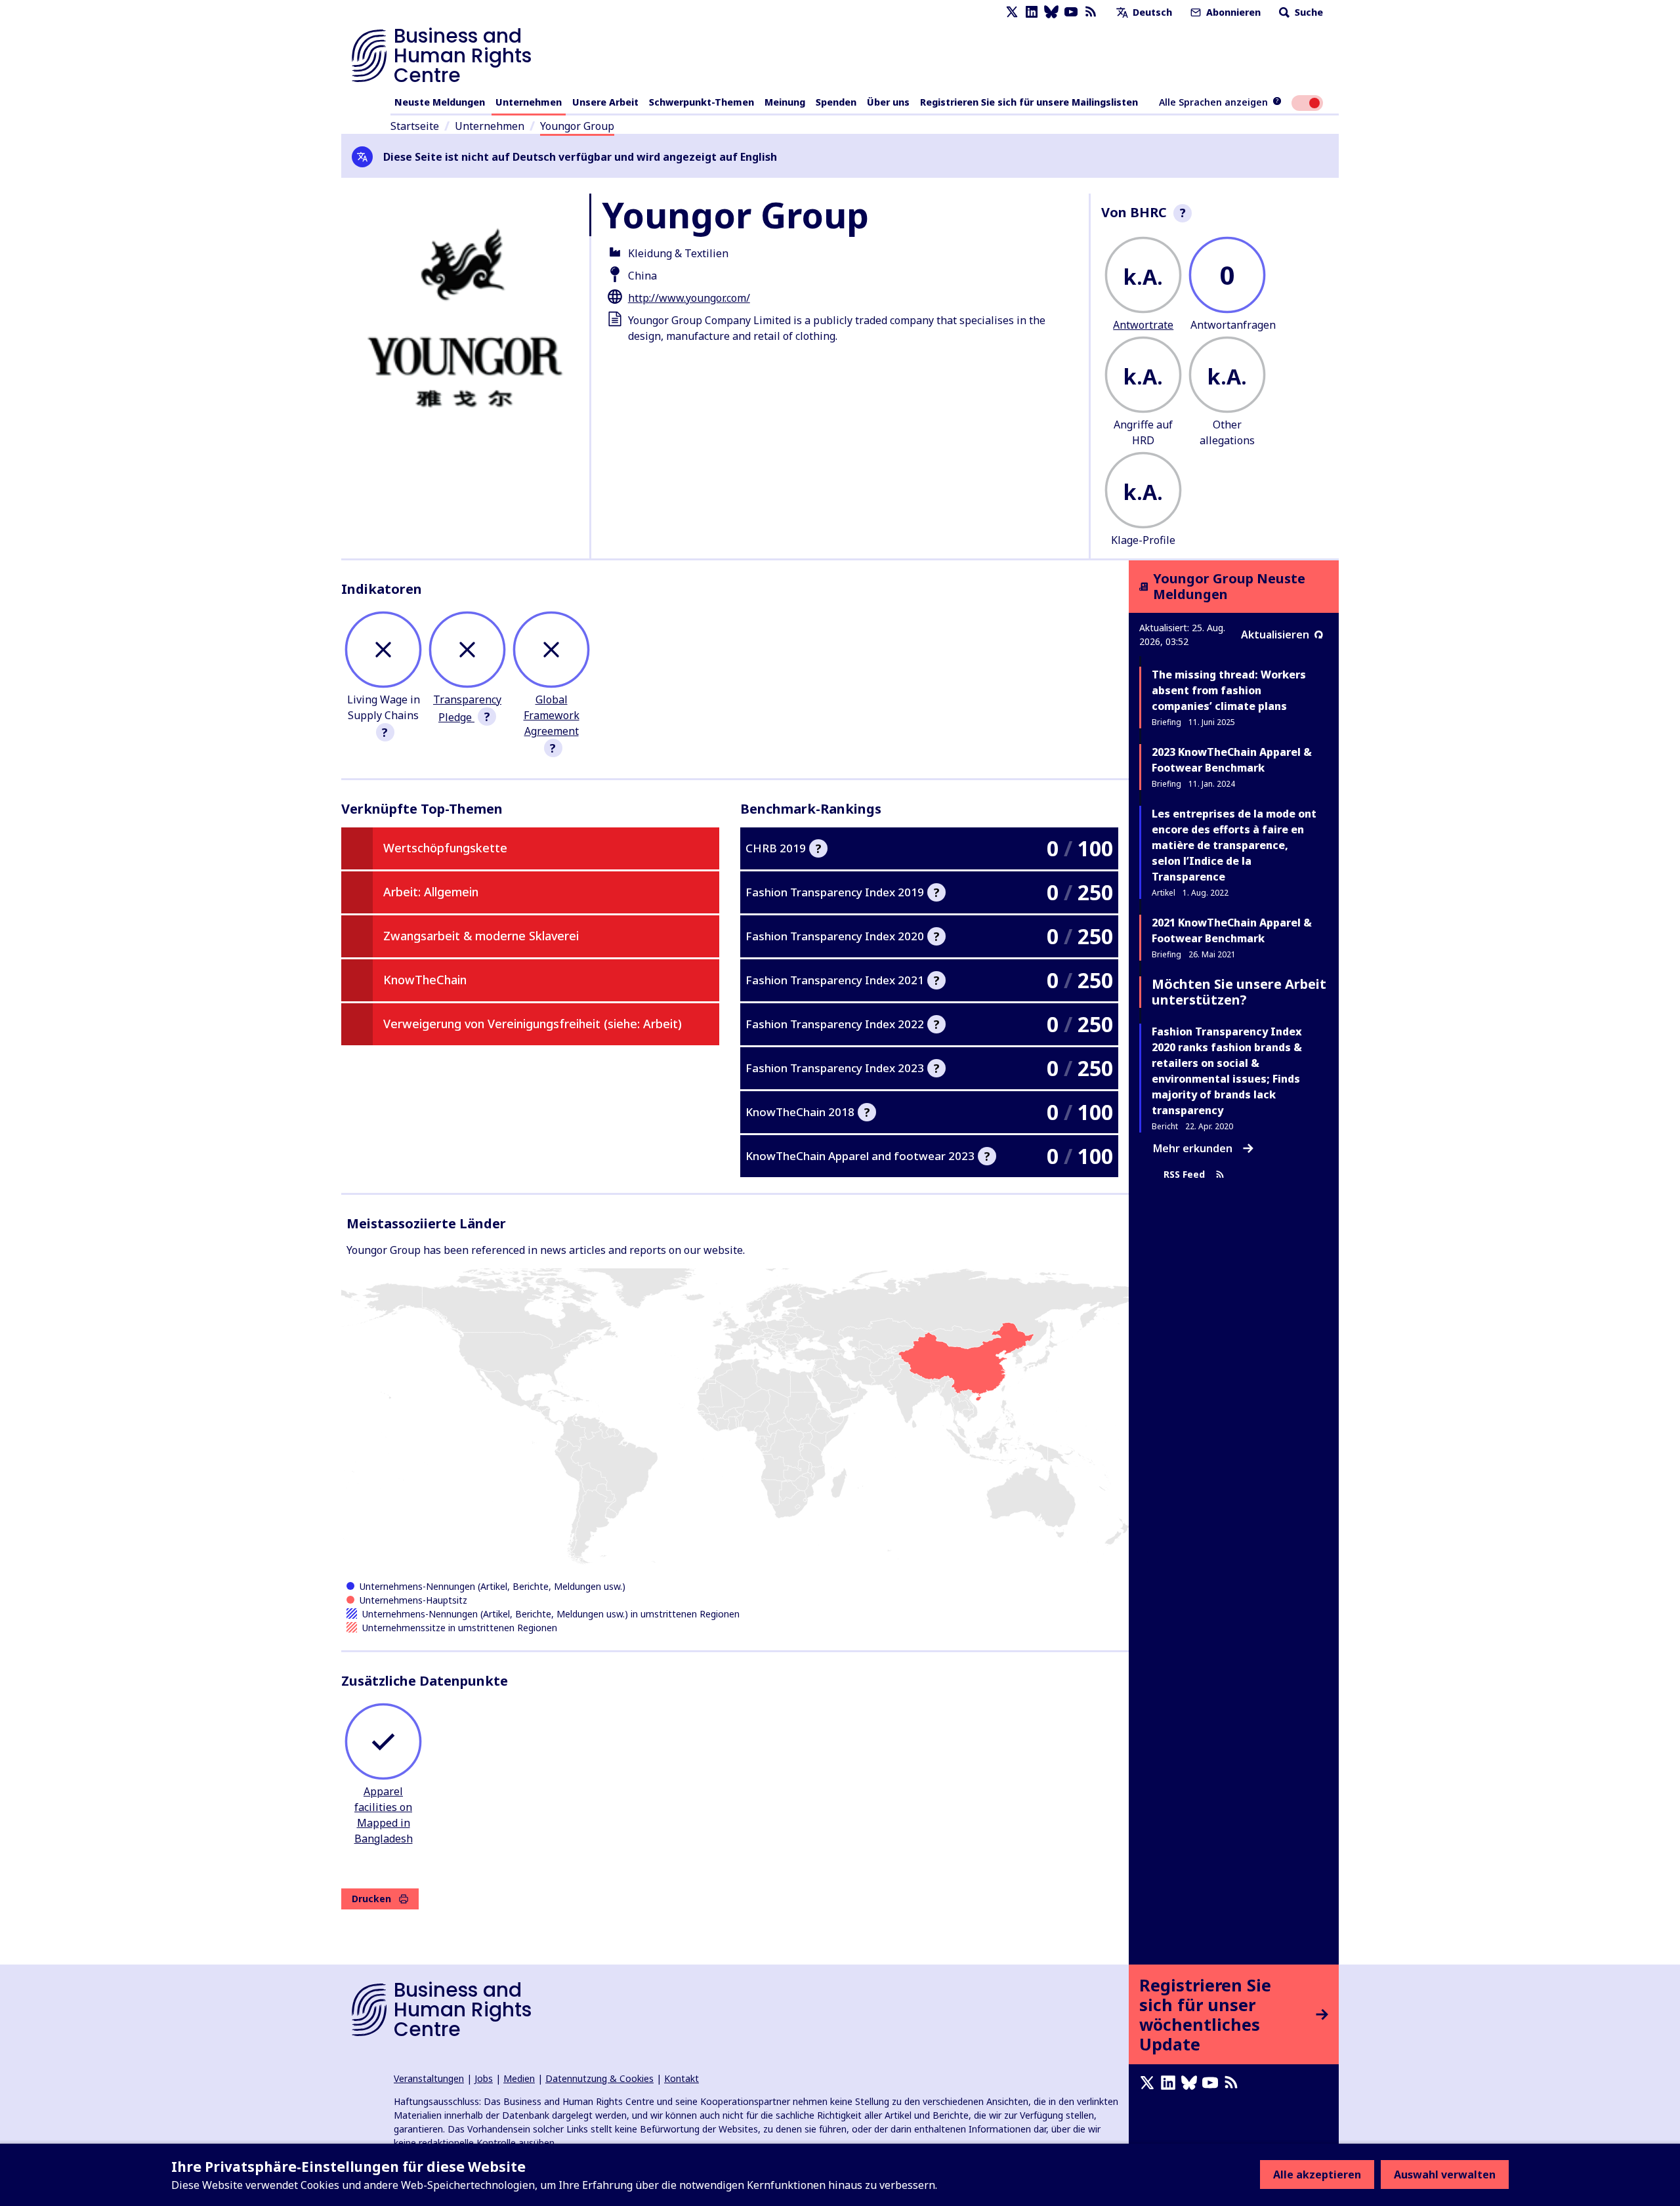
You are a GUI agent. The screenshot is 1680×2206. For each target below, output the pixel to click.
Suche (1308, 12)
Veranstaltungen (429, 2078)
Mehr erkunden (1193, 1148)
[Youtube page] (1071, 12)
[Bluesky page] (1051, 12)
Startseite (415, 126)
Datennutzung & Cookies (599, 2078)
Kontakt (682, 2078)
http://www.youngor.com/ (689, 298)
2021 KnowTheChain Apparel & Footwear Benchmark (1232, 930)
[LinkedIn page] (1032, 12)
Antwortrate (1143, 325)
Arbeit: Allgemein (431, 892)
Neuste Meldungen (440, 102)
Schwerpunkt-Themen (702, 102)
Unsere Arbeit (605, 102)
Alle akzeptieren (1317, 2175)
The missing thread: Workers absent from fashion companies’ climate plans (1229, 690)
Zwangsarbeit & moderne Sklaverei (481, 936)
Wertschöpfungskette (445, 848)
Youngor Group (577, 126)
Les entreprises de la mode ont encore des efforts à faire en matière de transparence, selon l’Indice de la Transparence (1234, 845)
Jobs (484, 2078)
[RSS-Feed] (1091, 12)
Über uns (888, 102)
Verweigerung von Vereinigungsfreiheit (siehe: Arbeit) (533, 1024)
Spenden (836, 102)
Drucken (371, 1899)
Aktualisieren (1275, 635)
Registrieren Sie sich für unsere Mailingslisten (1029, 102)
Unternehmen (529, 102)
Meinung (785, 102)
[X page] (1012, 12)
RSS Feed (1184, 1174)
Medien (519, 2078)
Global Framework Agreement (552, 715)
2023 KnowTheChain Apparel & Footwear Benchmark (1232, 760)
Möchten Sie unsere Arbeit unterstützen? (1239, 992)
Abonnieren (1232, 12)
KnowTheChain (425, 980)
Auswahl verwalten (1445, 2175)
